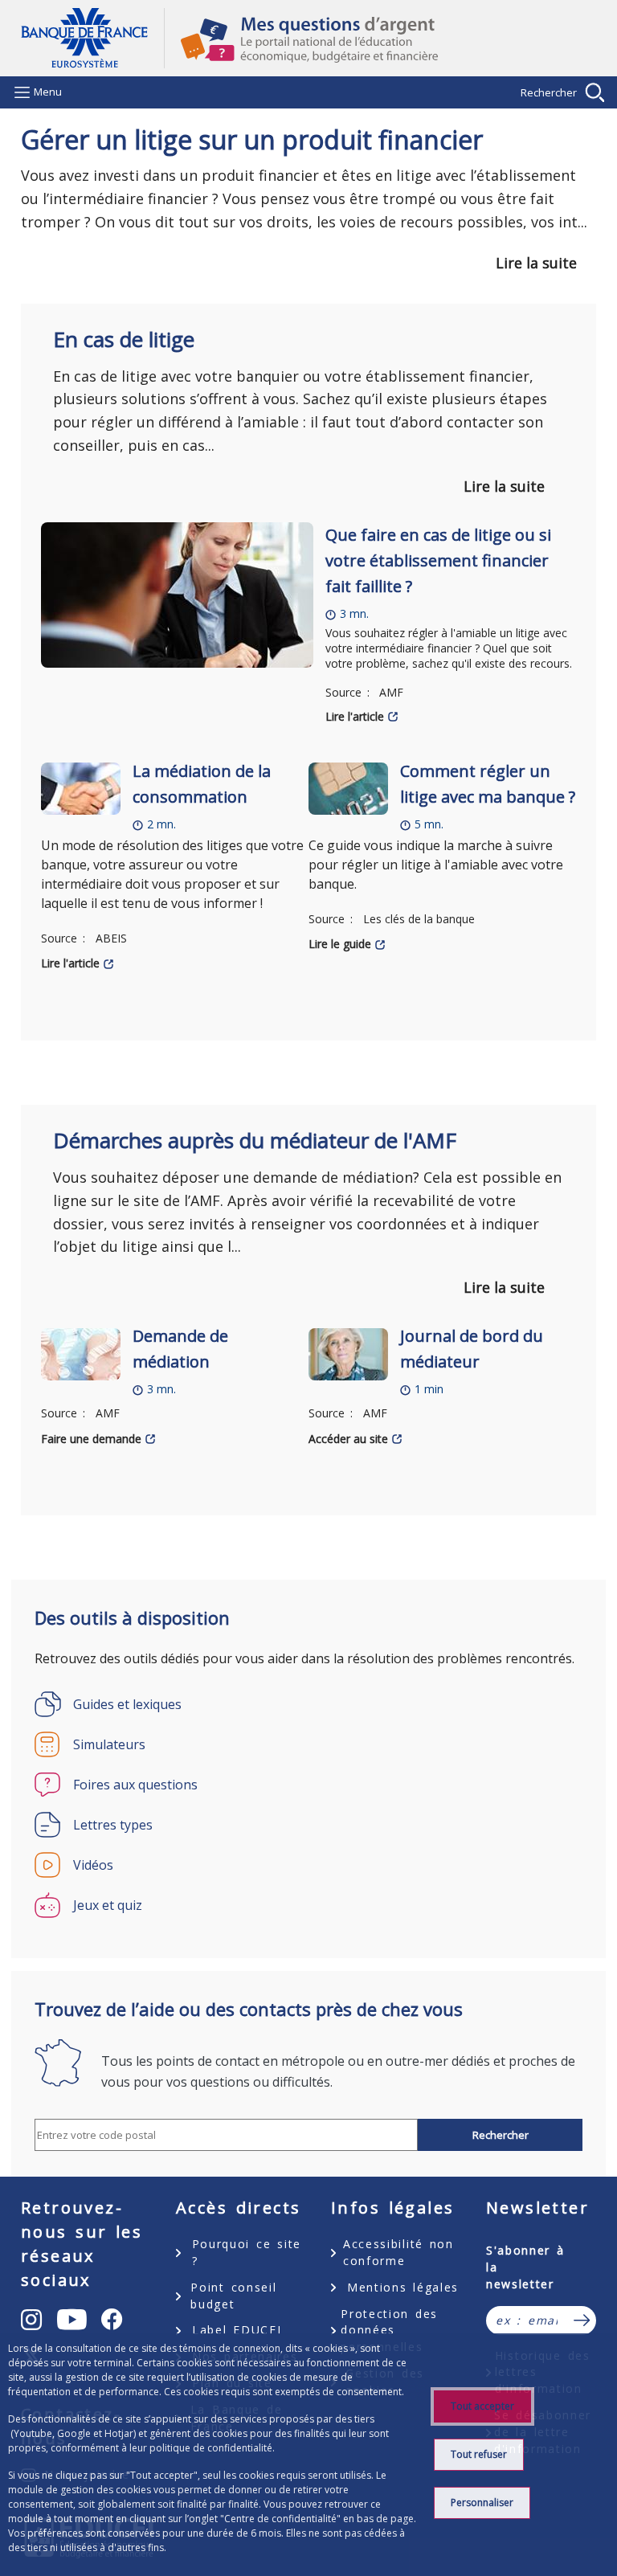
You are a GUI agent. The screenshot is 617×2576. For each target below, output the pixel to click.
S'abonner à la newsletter (525, 2267)
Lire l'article (355, 716)
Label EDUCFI (237, 2330)
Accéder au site (348, 1439)
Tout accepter (482, 2406)
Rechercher (549, 92)
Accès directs (238, 2208)
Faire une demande (91, 1439)
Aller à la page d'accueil (92, 38)
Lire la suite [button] (536, 263)
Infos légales (392, 2208)
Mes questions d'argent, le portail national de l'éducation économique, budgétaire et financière (380, 39)
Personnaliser (482, 2502)
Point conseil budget (233, 2296)
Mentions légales (403, 2287)
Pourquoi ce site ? (247, 2252)
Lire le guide (340, 944)
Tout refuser (479, 2454)
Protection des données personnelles (389, 2331)
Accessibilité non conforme (398, 2252)
